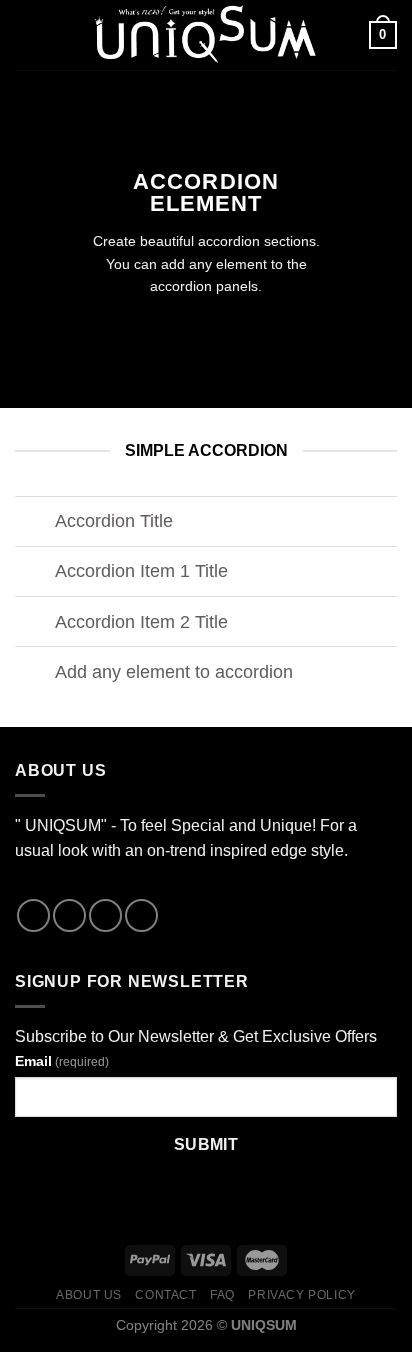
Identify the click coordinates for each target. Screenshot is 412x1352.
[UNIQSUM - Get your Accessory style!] (204, 35)
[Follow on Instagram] (69, 915)
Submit (206, 1144)
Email (62, 1061)
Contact (165, 1295)
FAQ (222, 1295)
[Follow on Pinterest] (141, 915)
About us (89, 1295)
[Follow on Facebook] (33, 915)
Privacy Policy (302, 1295)
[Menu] (27, 34)
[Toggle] (34, 523)
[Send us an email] (105, 915)
